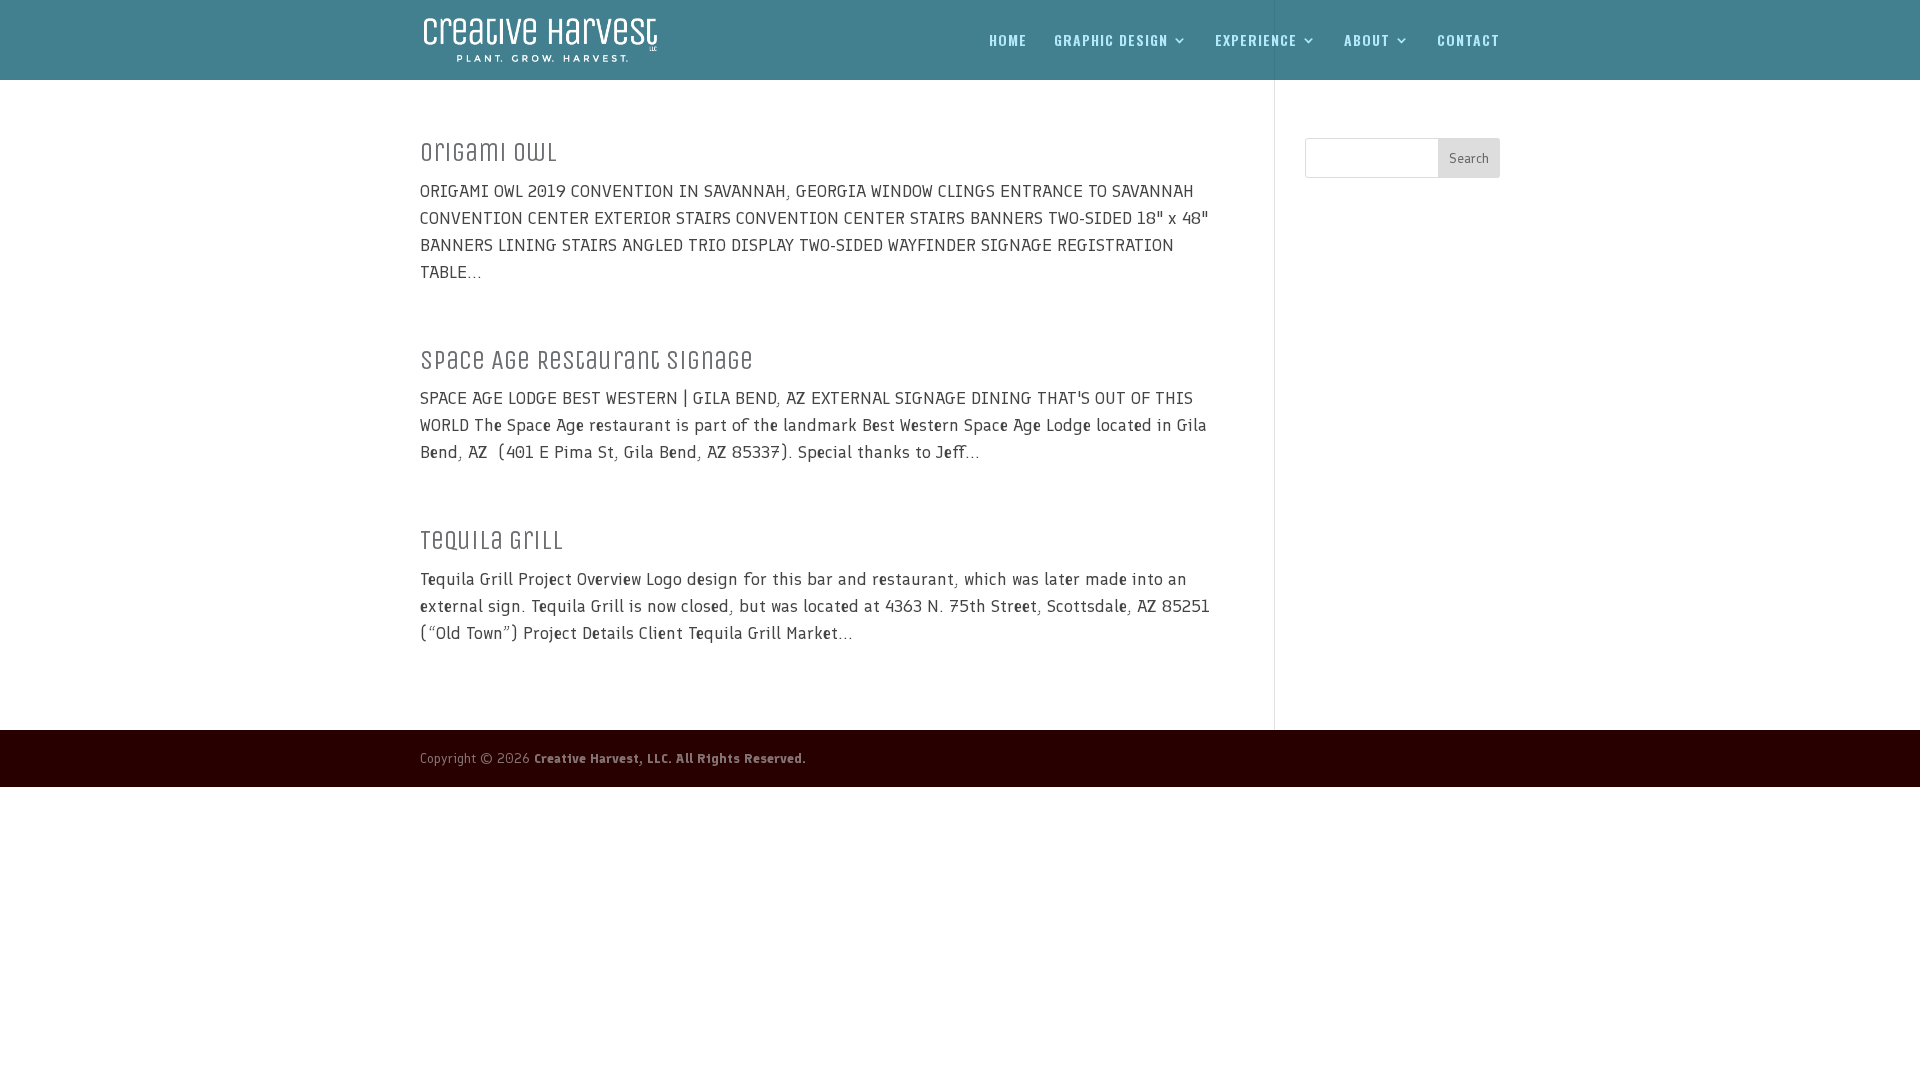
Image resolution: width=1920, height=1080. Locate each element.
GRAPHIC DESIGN (1111, 41)
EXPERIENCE (1256, 41)
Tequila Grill (491, 540)
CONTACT (1468, 41)
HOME (1008, 41)
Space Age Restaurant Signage (586, 360)
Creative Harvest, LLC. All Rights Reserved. (670, 758)
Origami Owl (488, 152)
